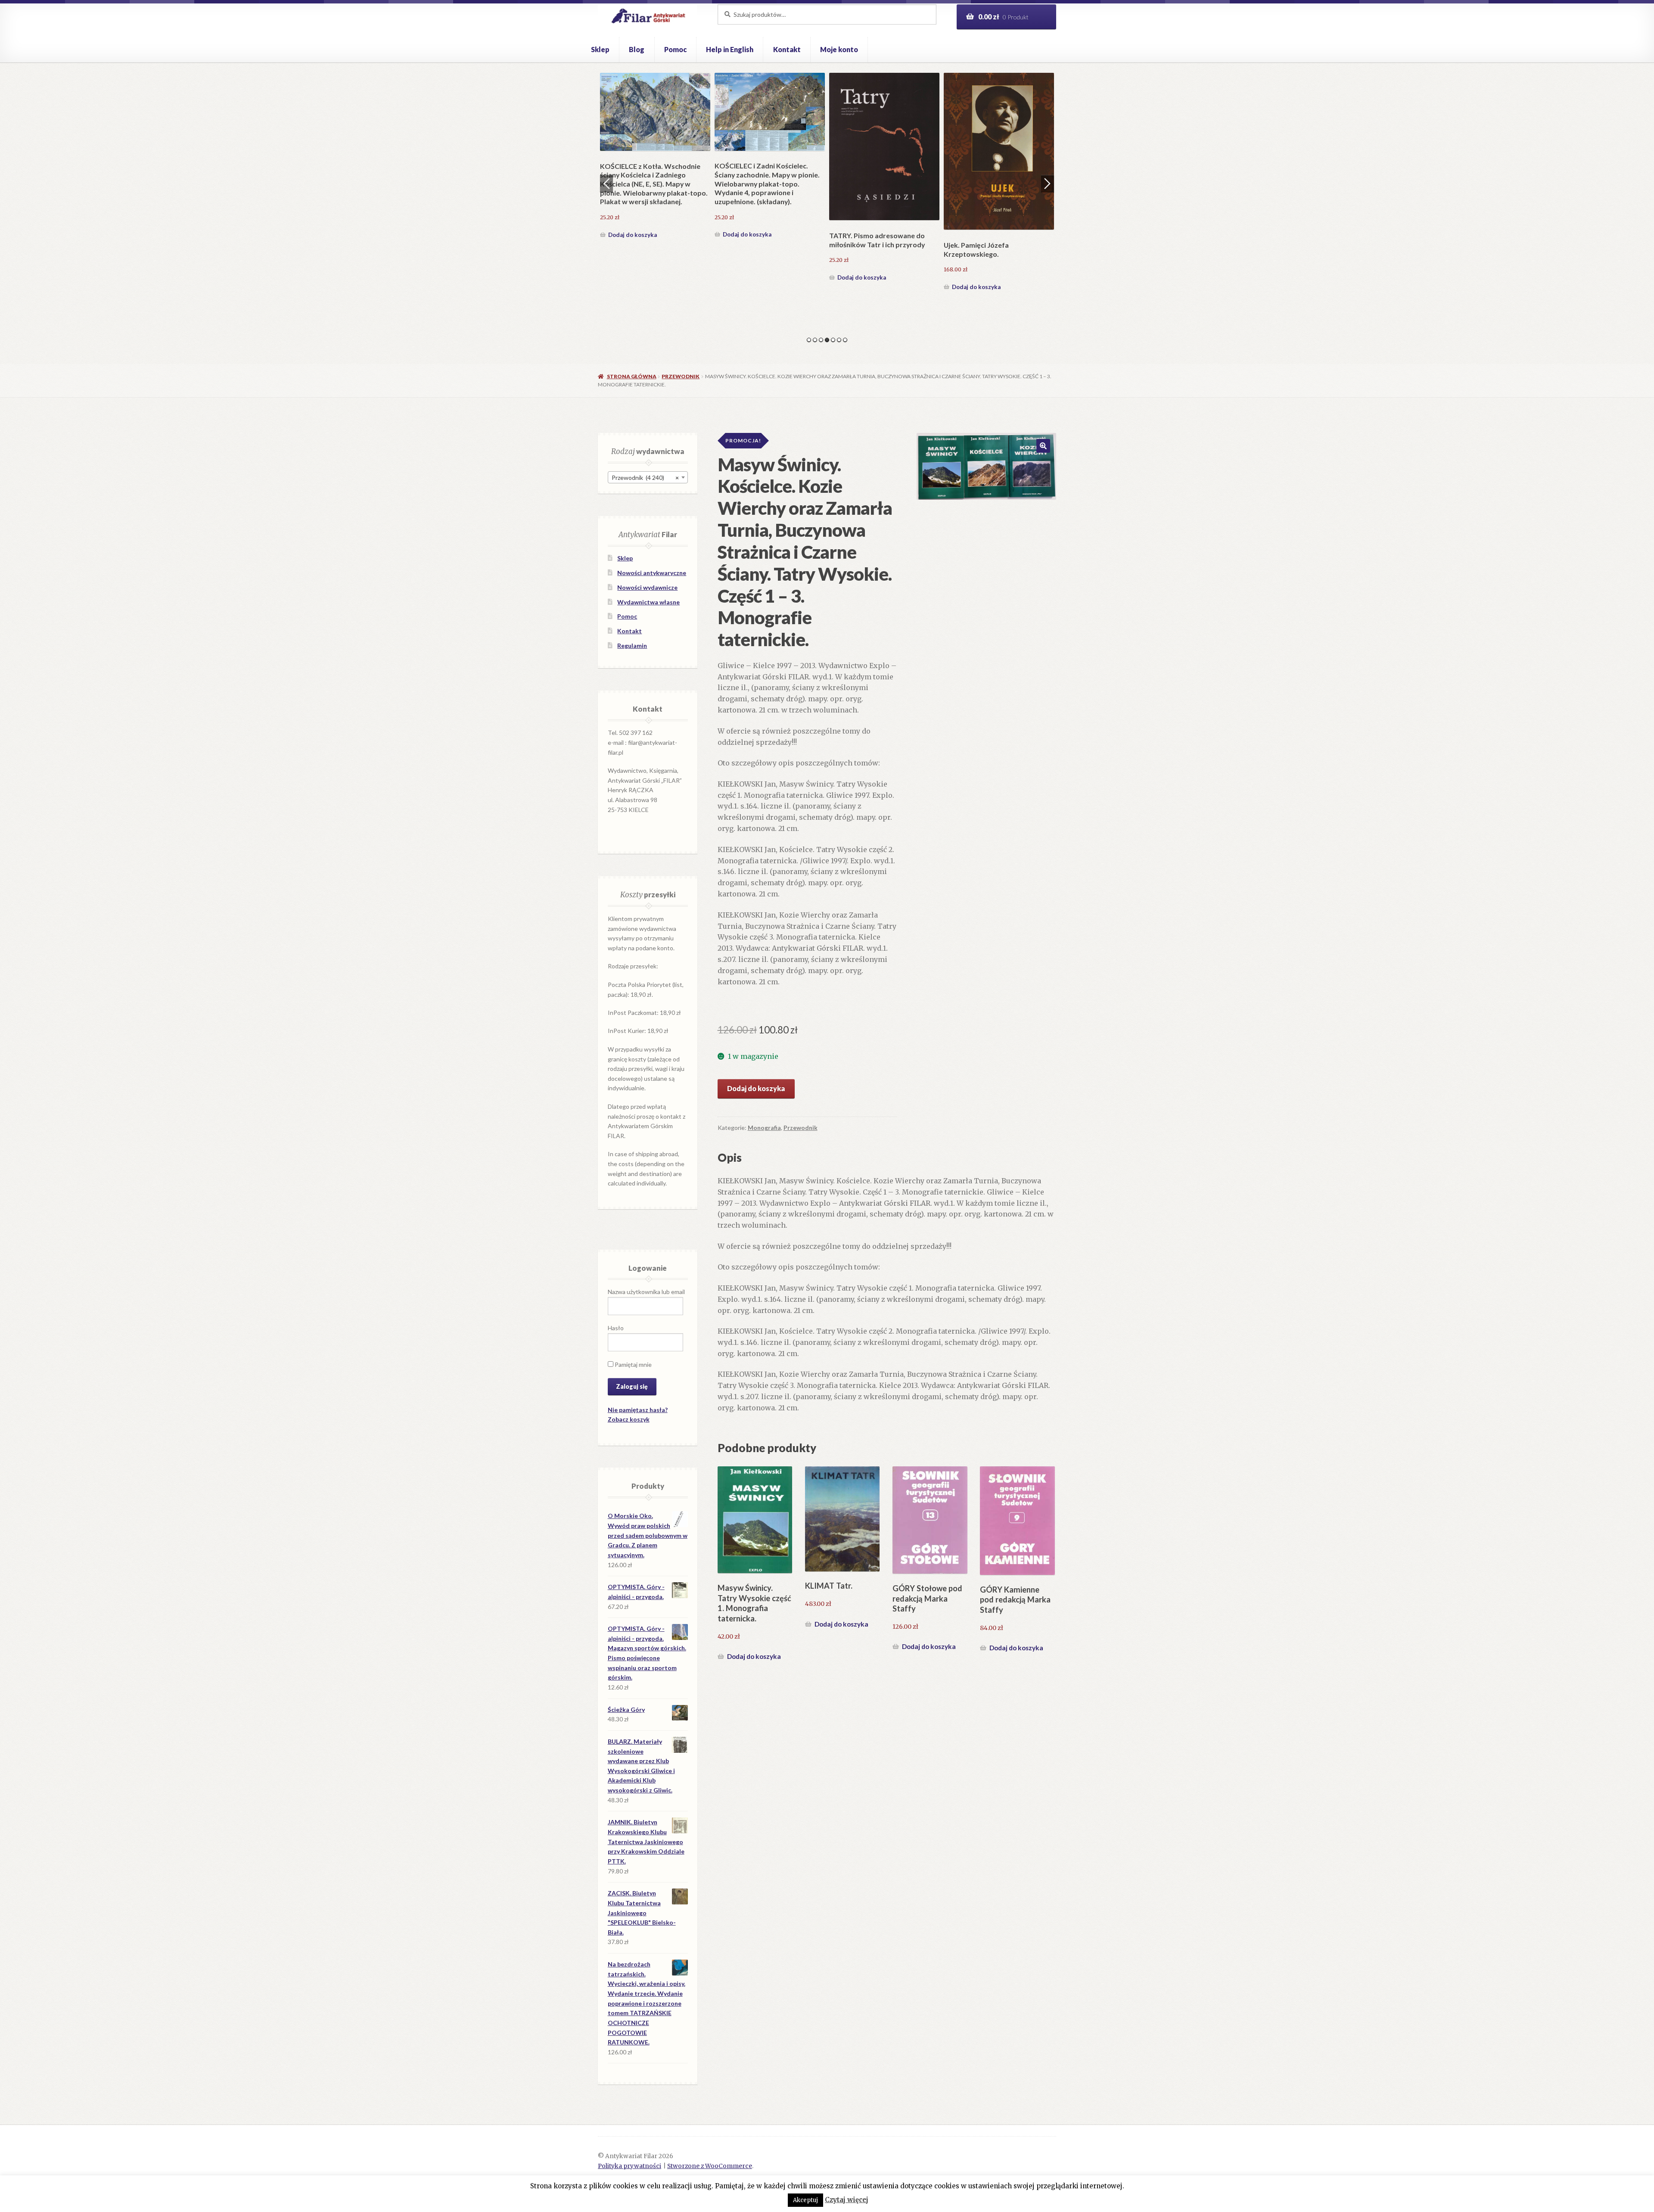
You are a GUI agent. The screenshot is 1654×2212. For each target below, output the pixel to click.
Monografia (764, 1128)
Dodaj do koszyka (633, 287)
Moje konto (839, 49)
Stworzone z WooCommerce (710, 2166)
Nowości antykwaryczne (652, 573)
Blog (637, 49)
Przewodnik (681, 376)
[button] (1043, 446)
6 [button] (839, 340)
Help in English (730, 49)
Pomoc (675, 49)
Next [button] (1048, 184)
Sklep (600, 49)
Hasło (616, 1328)
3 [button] (821, 340)
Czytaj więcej (847, 2200)
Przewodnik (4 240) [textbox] (645, 478)
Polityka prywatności (630, 2166)
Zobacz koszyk (629, 1419)
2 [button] (815, 340)
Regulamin (632, 646)
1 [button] (809, 340)
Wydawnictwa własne (648, 602)
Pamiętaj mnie (633, 1364)
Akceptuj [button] (805, 2200)
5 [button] (833, 340)
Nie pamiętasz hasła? (638, 1410)
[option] (655, 183)
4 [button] (827, 340)
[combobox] (648, 477)
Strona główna (631, 376)
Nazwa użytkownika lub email (646, 1292)
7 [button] (845, 340)
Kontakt (787, 49)
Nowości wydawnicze (647, 587)
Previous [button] (606, 184)
